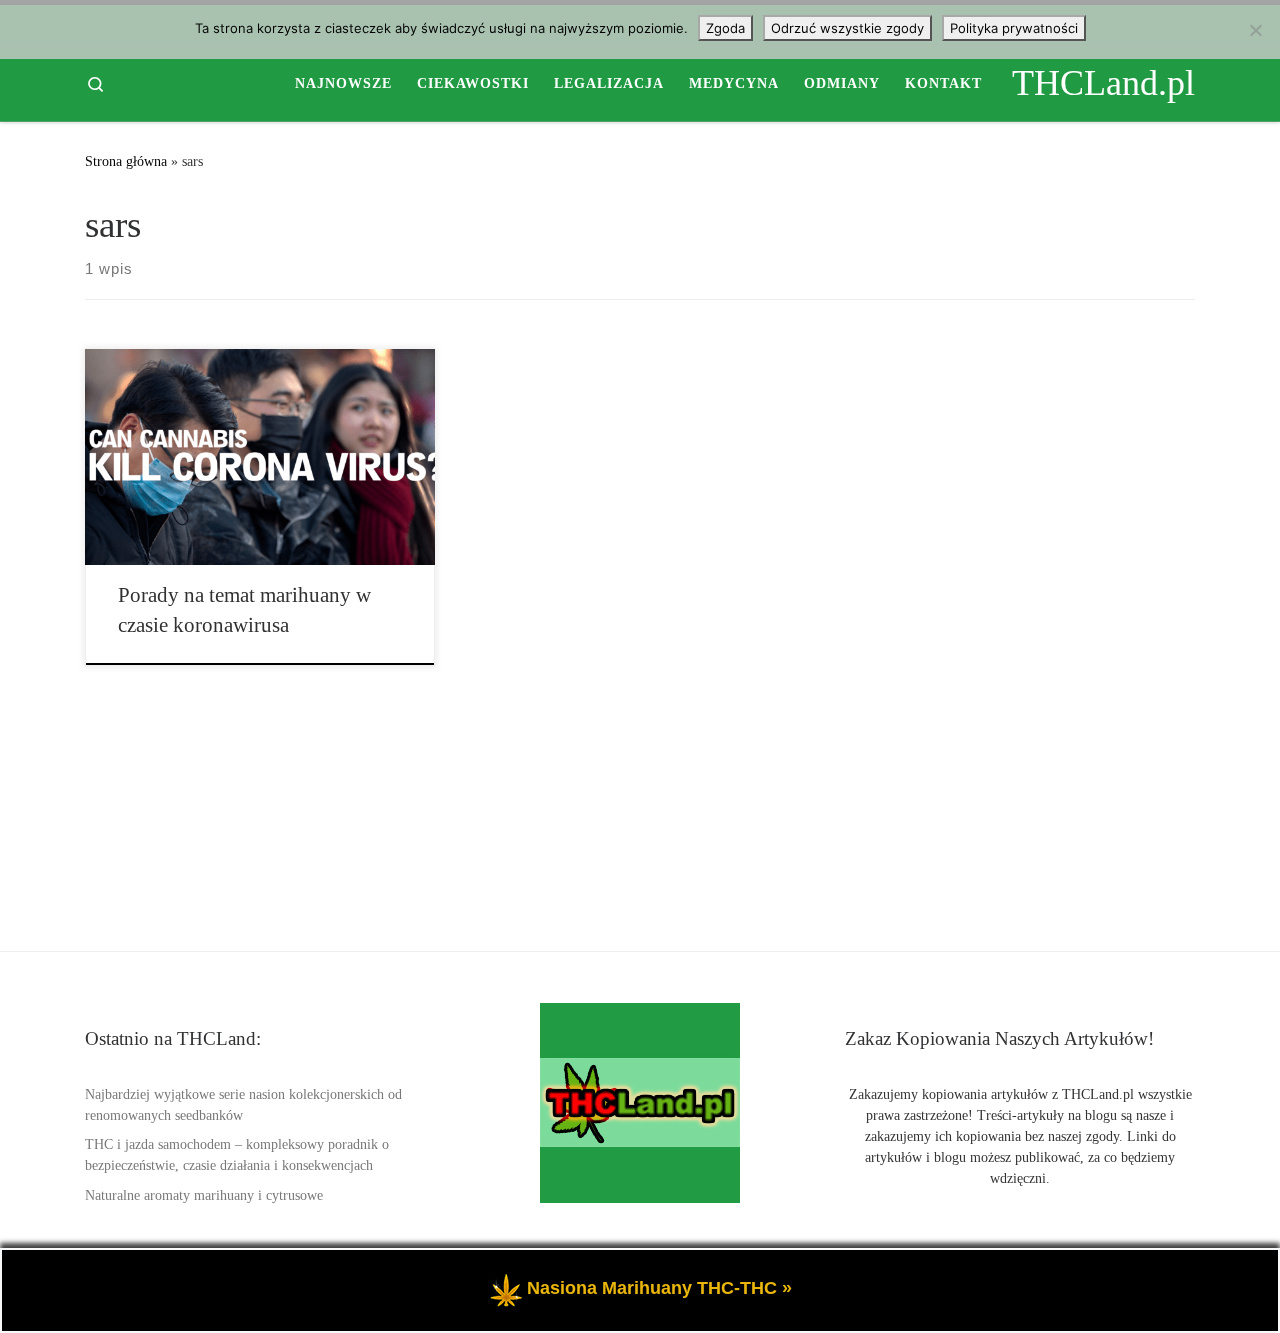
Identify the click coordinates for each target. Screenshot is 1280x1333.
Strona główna (126, 161)
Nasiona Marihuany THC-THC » (659, 1288)
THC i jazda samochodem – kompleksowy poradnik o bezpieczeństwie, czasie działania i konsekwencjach (237, 1155)
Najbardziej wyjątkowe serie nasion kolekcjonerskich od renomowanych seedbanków (243, 1105)
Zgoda (725, 28)
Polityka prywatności (1014, 28)
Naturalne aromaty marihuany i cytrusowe (204, 1195)
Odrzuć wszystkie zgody (847, 28)
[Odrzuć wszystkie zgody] (1255, 30)
